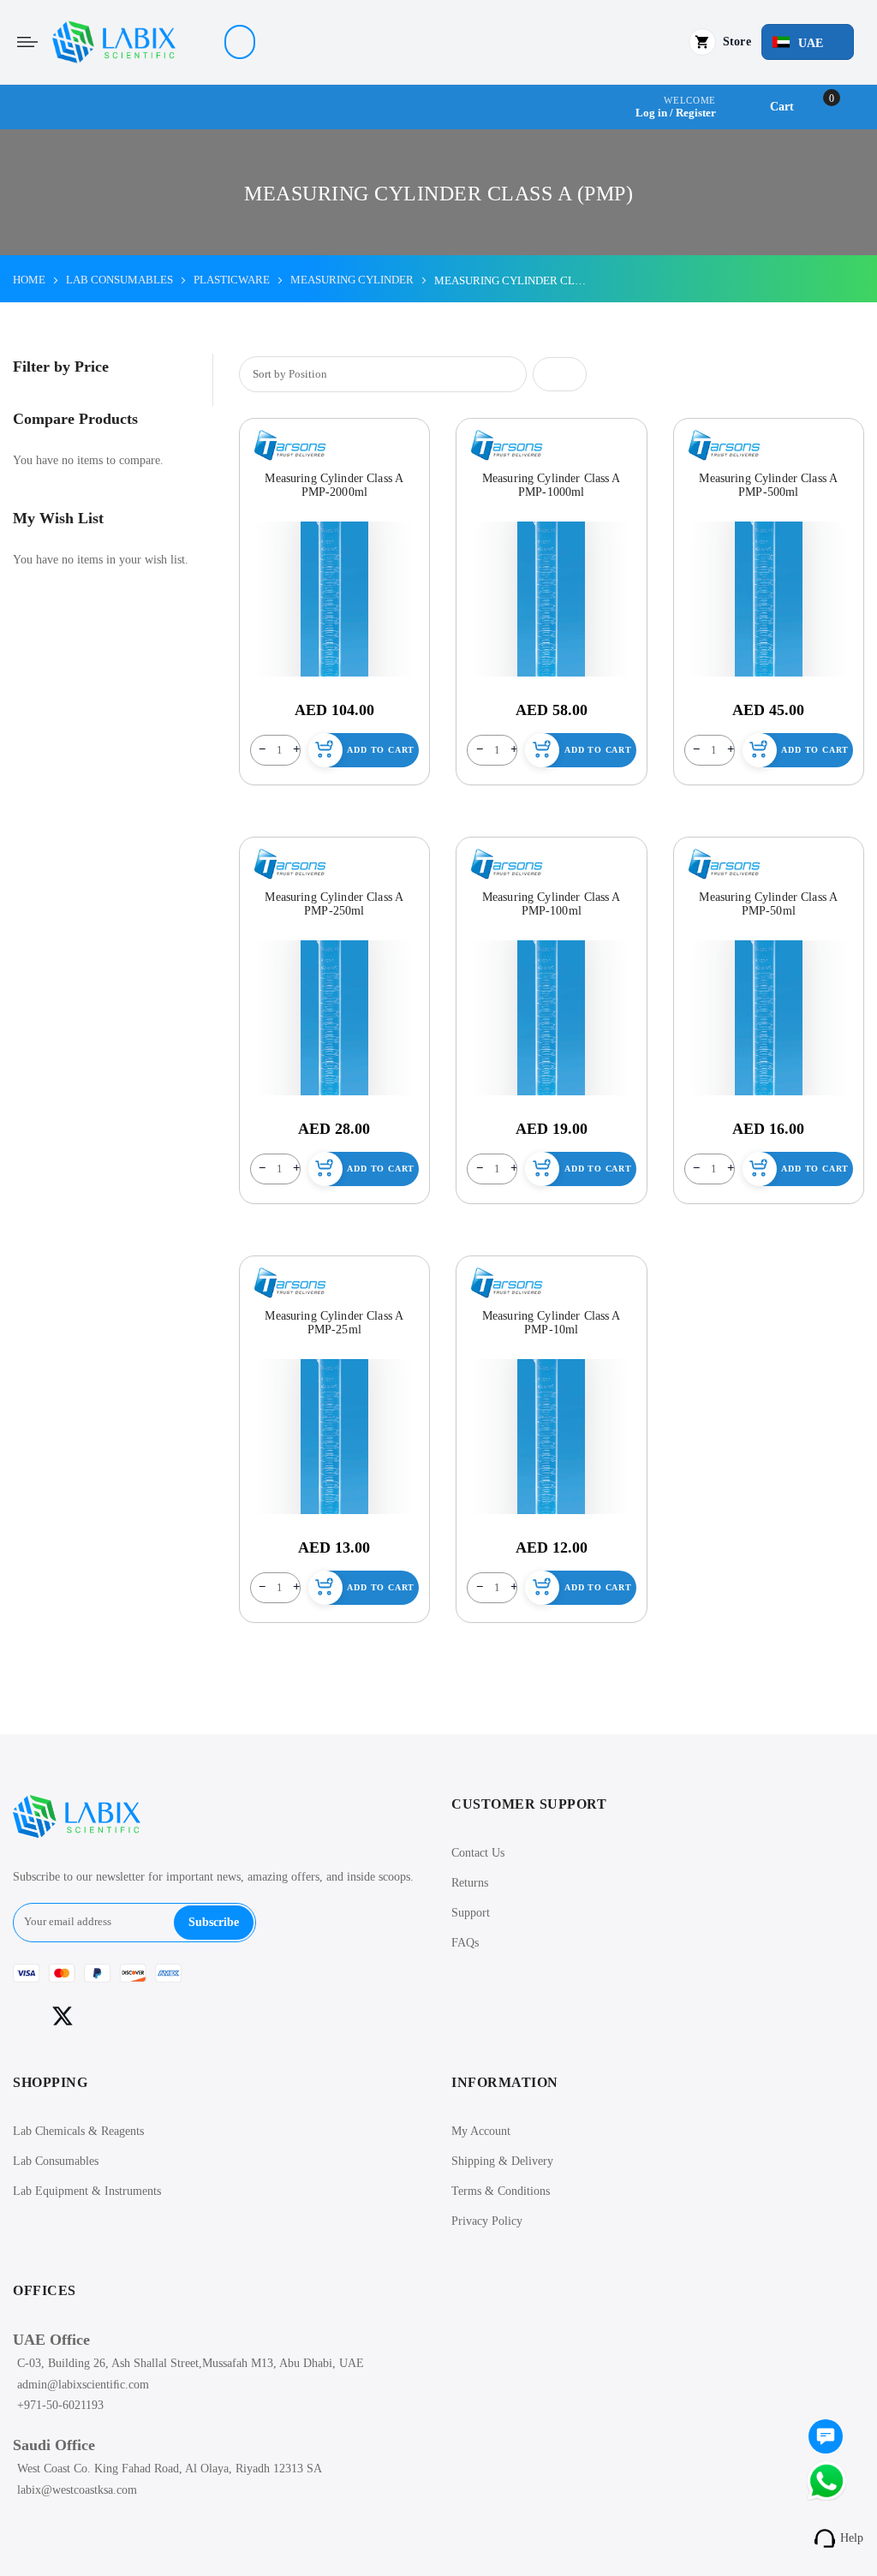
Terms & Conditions (501, 2191)
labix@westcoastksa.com (77, 2490)
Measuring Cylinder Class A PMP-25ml (334, 1323)
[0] (826, 2438)
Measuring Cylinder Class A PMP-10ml (552, 1323)
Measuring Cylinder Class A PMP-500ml (768, 485)
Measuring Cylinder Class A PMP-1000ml (552, 485)
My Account (481, 2131)
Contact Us (478, 1853)
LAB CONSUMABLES (119, 280)
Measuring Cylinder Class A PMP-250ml (334, 904)
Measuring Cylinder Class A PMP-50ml (768, 904)
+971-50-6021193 (60, 2405)
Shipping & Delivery (502, 2161)
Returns (470, 1883)
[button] (808, 42)
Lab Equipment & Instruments (87, 2191)
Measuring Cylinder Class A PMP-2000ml (334, 485)
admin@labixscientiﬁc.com (83, 2385)
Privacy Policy (487, 2221)
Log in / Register (676, 113)
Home (29, 280)
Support (471, 1913)
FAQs (465, 1943)
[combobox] (240, 42)
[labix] (114, 42)
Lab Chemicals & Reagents (78, 2131)
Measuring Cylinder (352, 280)
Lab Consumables (56, 2161)
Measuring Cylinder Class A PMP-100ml (552, 904)
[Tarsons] (290, 445)
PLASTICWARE (232, 280)
